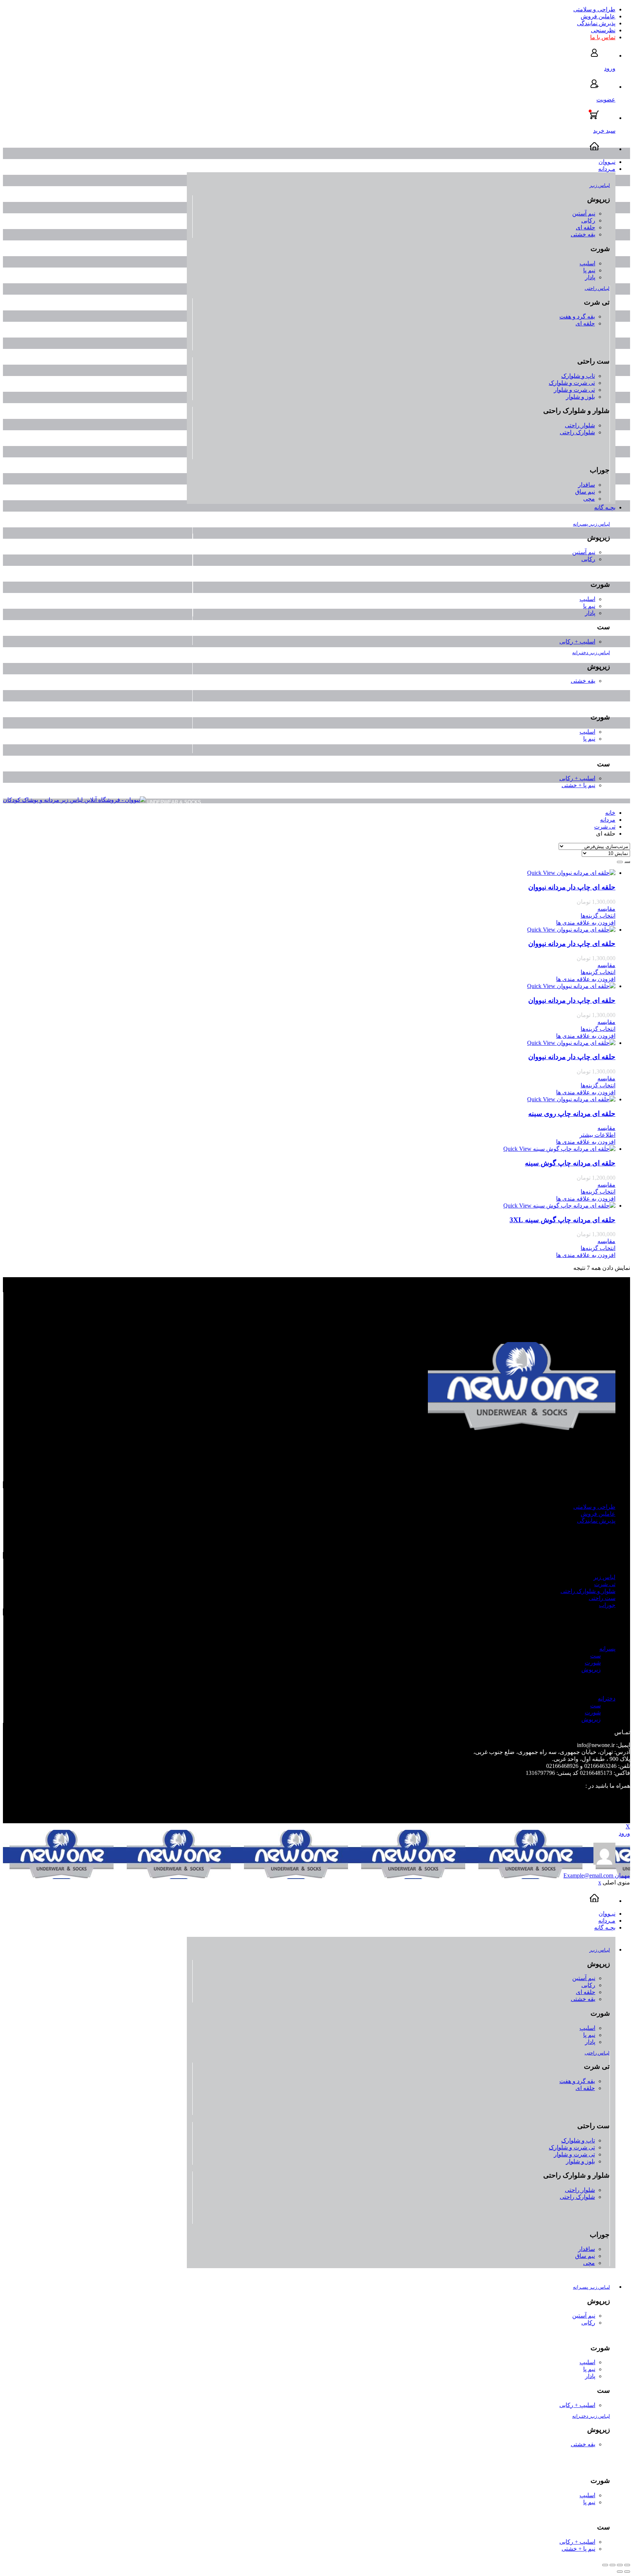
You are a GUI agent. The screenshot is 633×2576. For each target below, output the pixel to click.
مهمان (597, 1875)
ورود (624, 1833)
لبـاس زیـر (600, 185)
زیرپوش (591, 1670)
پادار (590, 277)
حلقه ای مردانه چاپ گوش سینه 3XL (562, 1220)
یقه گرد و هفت (577, 316)
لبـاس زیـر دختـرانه (591, 653)
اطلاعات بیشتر (597, 1135)
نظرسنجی (603, 30)
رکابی (588, 220)
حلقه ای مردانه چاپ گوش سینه (570, 1163)
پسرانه (607, 1649)
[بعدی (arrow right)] (620, 2572)
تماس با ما (603, 37)
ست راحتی (602, 1598)
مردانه (608, 820)
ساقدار (586, 485)
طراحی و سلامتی (594, 9)
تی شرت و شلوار (574, 390)
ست (595, 1656)
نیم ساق (585, 492)
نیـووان (607, 162)
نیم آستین (584, 213)
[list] (620, 862)
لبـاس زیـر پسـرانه (591, 524)
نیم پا (589, 270)
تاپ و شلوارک (578, 376)
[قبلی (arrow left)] (627, 2572)
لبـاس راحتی (597, 288)
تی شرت (605, 827)
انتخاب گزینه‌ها (598, 916)
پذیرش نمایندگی (596, 23)
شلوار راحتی (580, 425)
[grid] (627, 862)
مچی (589, 499)
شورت (593, 1663)
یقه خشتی (583, 234)
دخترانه (607, 1698)
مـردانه (607, 169)
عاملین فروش (598, 16)
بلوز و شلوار (580, 397)
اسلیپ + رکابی (577, 642)
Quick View (541, 873)
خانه (610, 813)
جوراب (607, 1605)
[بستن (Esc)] (627, 2565)
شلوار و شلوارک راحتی (588, 1591)
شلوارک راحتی (577, 432)
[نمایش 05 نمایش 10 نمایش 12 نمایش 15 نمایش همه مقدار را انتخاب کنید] (606, 853)
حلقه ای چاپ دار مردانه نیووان (572, 887)
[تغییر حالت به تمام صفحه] (612, 2565)
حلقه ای (586, 227)
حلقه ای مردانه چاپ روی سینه (572, 1114)
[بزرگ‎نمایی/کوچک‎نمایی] (605, 2565)
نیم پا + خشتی (578, 785)
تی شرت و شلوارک (572, 383)
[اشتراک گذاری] (620, 2565)
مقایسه (606, 909)
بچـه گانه (605, 507)
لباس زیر (604, 1577)
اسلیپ (587, 263)
